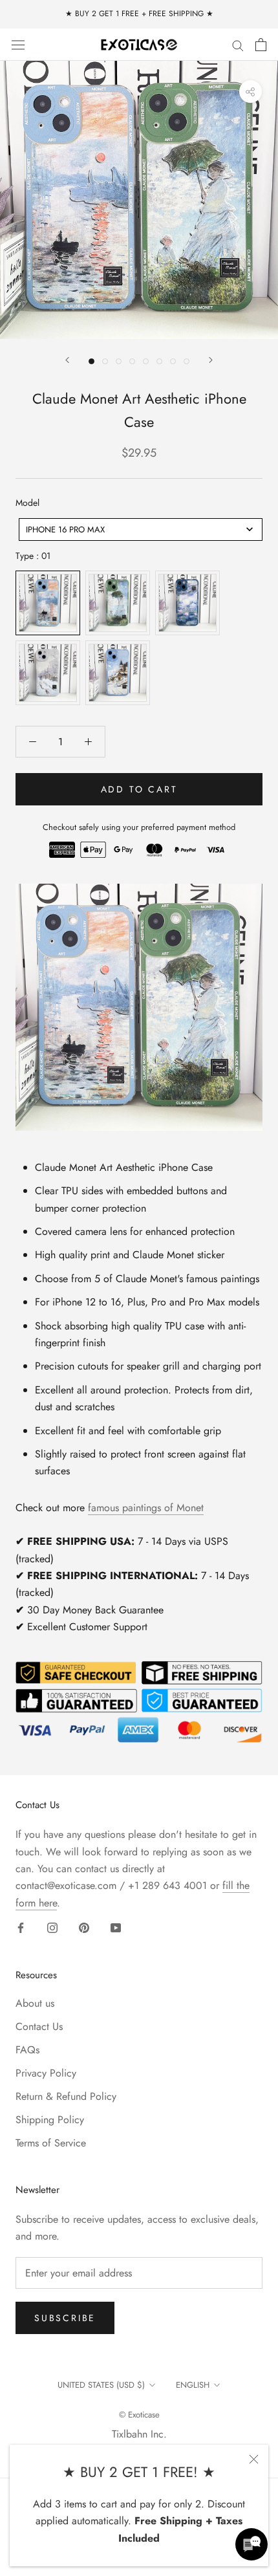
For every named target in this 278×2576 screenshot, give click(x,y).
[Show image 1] (91, 361)
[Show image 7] (173, 361)
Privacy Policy (46, 2073)
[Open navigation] (18, 44)
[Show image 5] (146, 361)
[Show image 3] (119, 361)
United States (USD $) (101, 2385)
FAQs (27, 2050)
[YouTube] (116, 1927)
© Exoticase (139, 2415)
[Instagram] (52, 1927)
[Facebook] (21, 1927)
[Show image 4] (132, 361)
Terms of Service (51, 2143)
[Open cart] (261, 45)
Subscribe (65, 2318)
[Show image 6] (159, 361)
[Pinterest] (84, 1927)
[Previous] (67, 360)
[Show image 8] (187, 361)
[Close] (254, 2459)
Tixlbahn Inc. (139, 2434)
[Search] (238, 45)
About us (35, 2003)
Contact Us (39, 2026)
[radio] (48, 603)
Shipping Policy (50, 2120)
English (193, 2385)
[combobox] (141, 529)
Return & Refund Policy (66, 2096)
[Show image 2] (105, 361)
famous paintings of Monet (146, 1508)
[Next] (211, 360)
